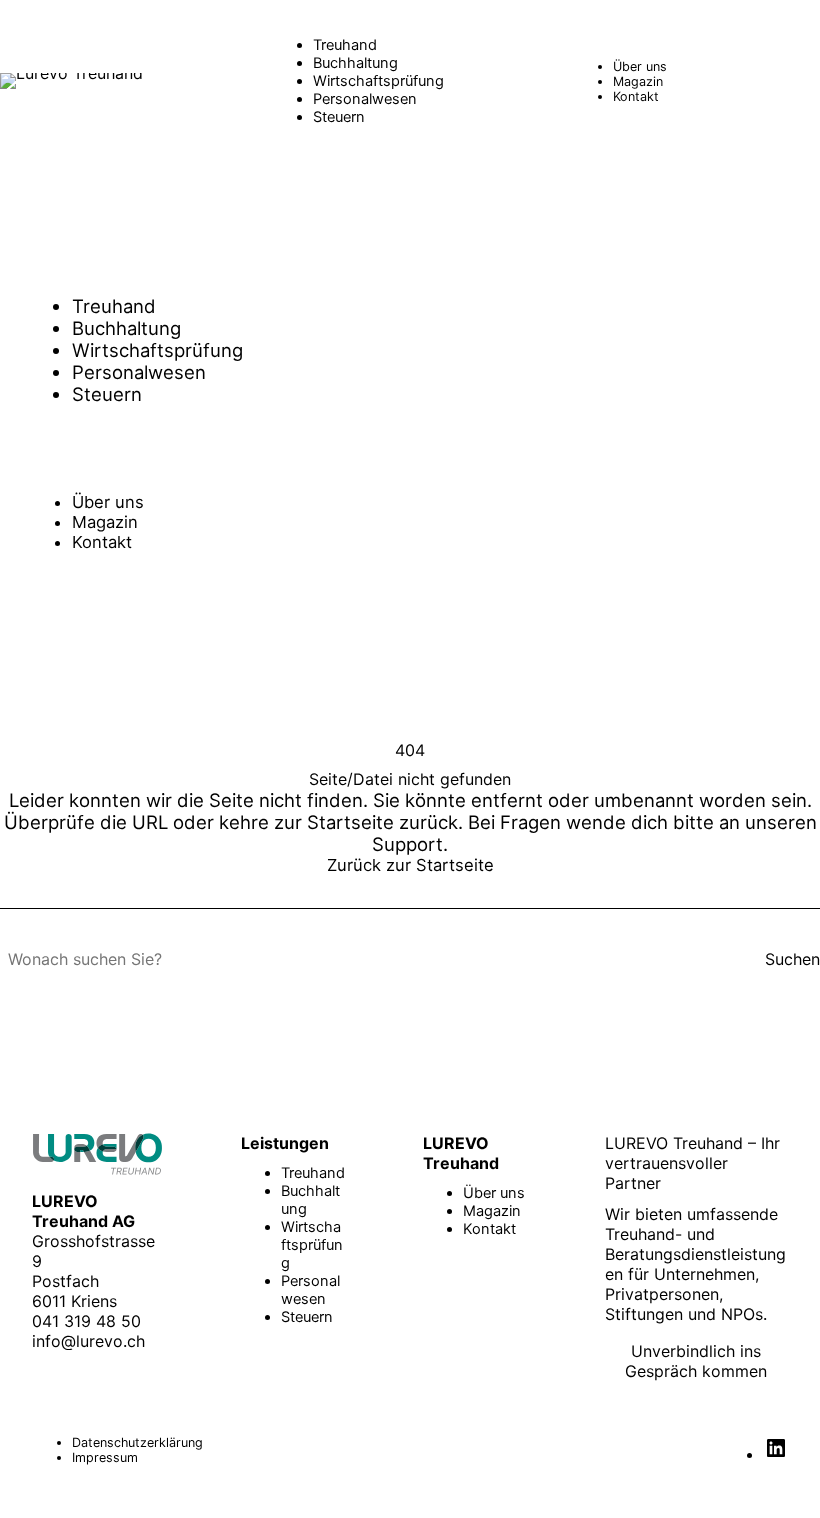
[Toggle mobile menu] (800, 81)
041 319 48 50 (86, 1321)
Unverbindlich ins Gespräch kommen (696, 1361)
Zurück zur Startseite (410, 865)
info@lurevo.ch (88, 1341)
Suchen (792, 959)
